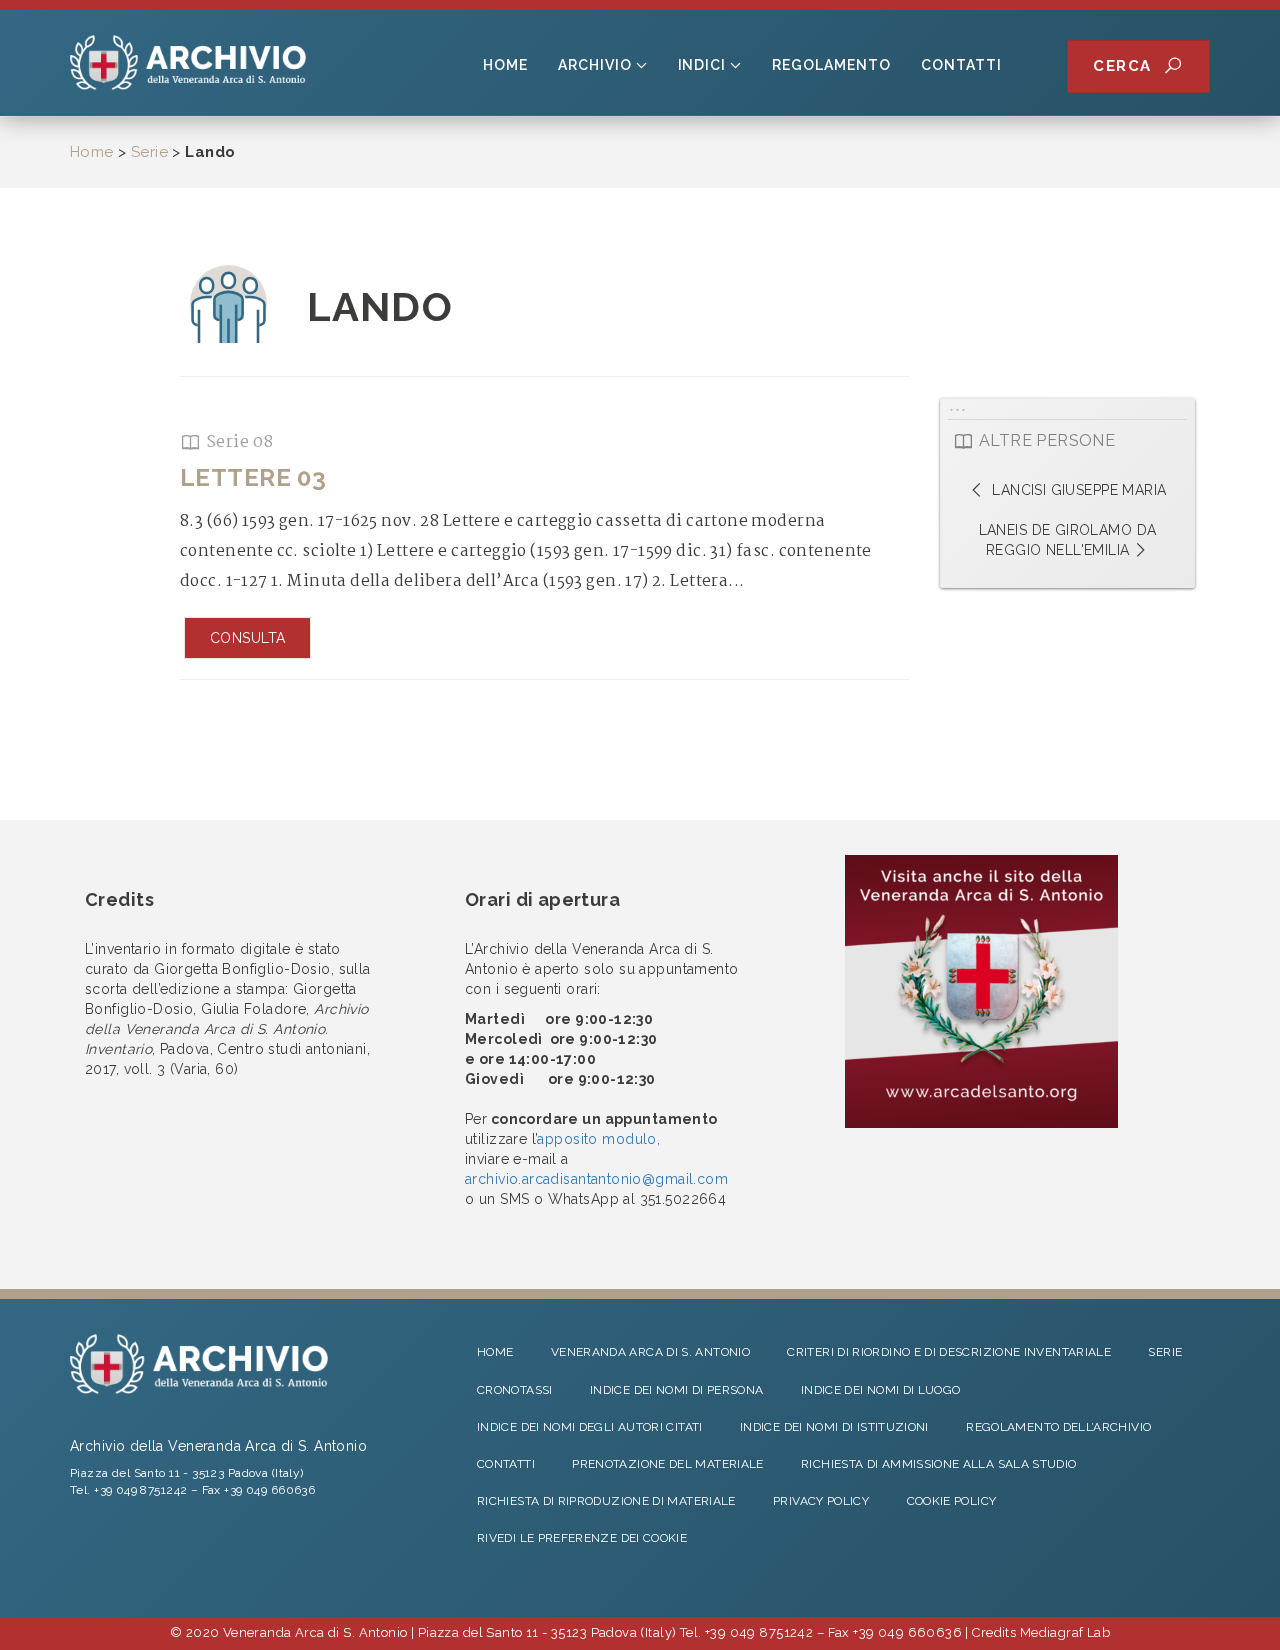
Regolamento (831, 65)
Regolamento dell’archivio (1058, 1427)
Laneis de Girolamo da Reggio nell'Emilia (1068, 540)
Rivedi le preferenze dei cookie (582, 1538)
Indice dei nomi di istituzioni (834, 1427)
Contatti (961, 65)
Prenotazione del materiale (667, 1464)
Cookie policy (952, 1501)
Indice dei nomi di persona (676, 1390)
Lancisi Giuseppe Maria (1077, 490)
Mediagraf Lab (1065, 1632)
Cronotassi (515, 1390)
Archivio (595, 65)
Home (505, 65)
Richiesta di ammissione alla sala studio (938, 1464)
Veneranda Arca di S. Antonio (650, 1352)
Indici (702, 65)
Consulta (247, 638)
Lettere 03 (253, 477)
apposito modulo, (598, 1139)
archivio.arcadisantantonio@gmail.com (596, 1179)
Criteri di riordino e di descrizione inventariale (949, 1352)
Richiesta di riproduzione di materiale (606, 1501)
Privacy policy (821, 1501)
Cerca (1128, 66)
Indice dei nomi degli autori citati (590, 1427)
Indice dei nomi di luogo (881, 1390)
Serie (149, 152)
